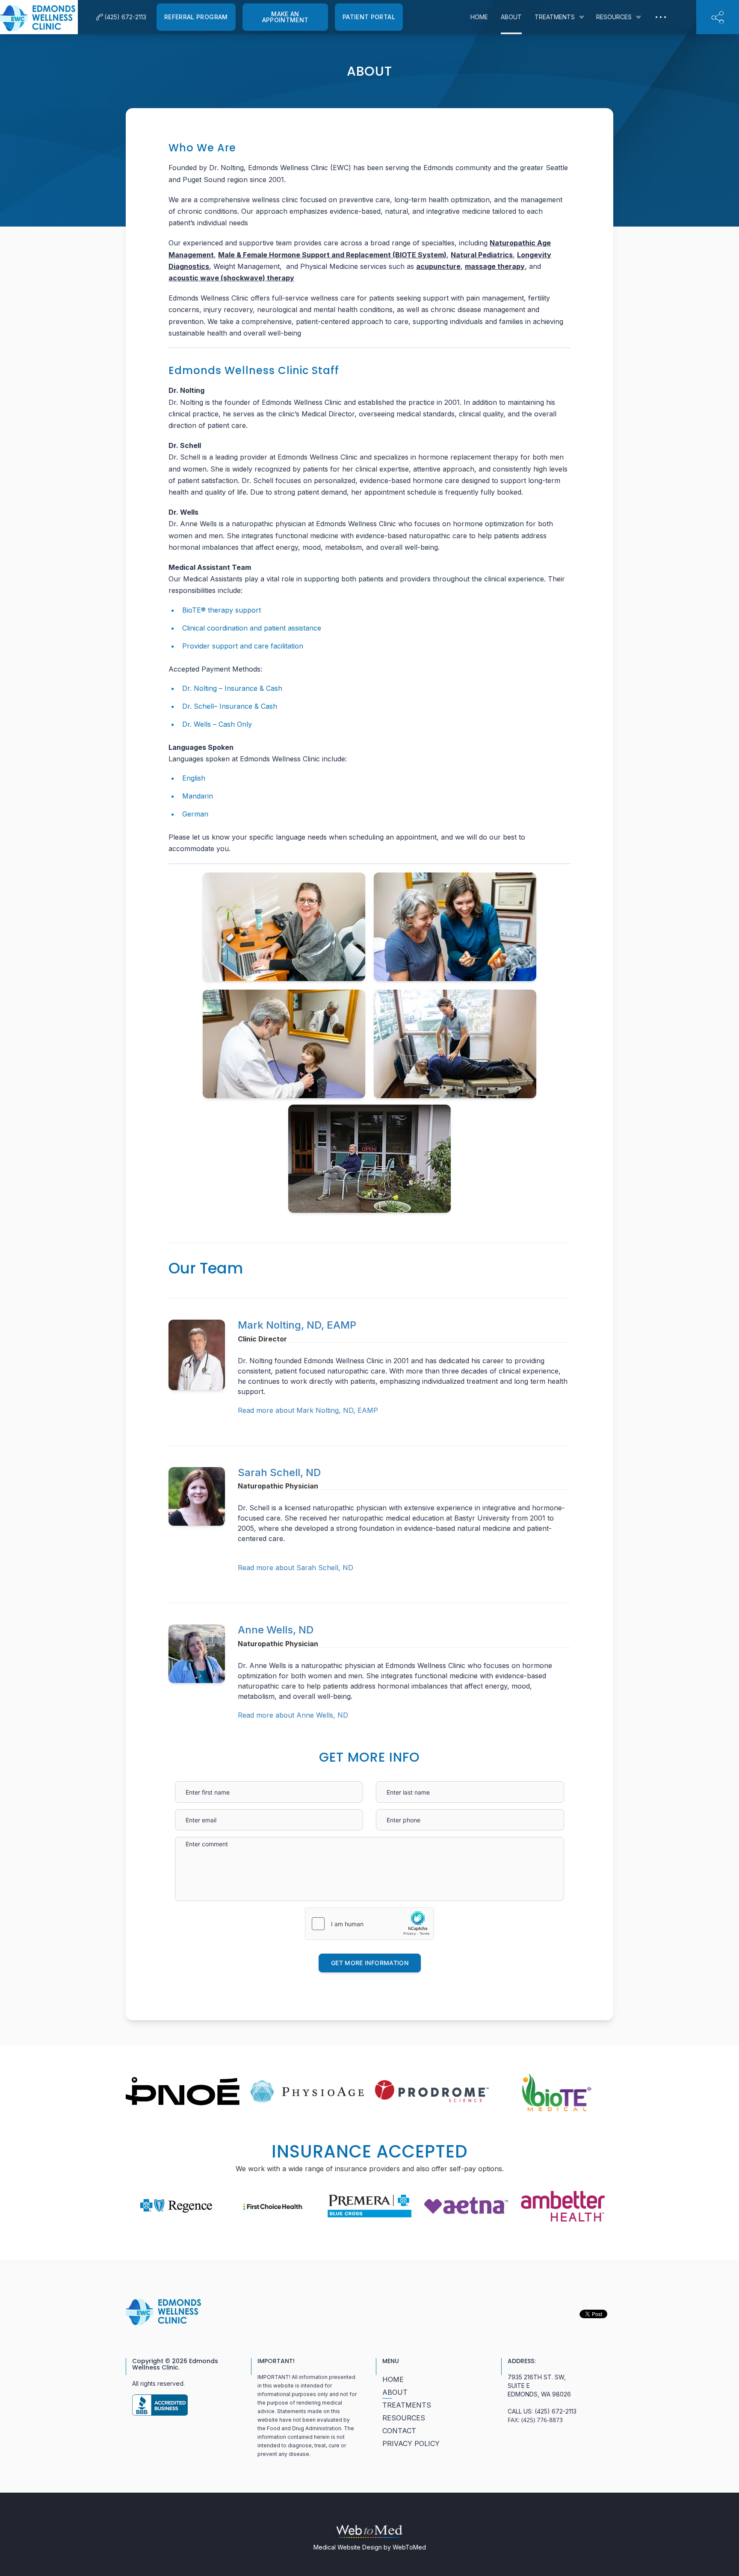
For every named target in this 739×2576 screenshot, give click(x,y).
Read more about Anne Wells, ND (293, 1715)
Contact (399, 2431)
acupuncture (438, 266)
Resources (614, 17)
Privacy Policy (411, 2443)
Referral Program (196, 17)
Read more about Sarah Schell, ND (296, 1568)
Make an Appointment (285, 17)
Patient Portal (369, 17)
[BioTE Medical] (556, 2092)
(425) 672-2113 (556, 2411)
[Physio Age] (307, 2092)
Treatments (555, 17)
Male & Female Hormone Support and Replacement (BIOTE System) (332, 255)
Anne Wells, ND (276, 1630)
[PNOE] (183, 2091)
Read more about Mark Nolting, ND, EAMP (308, 1410)
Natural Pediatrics (482, 255)
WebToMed (409, 2547)
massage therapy (495, 266)
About (511, 17)
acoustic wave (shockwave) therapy (231, 278)
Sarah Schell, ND (279, 1472)
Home (479, 17)
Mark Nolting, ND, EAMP (297, 1325)
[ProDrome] (432, 2091)
